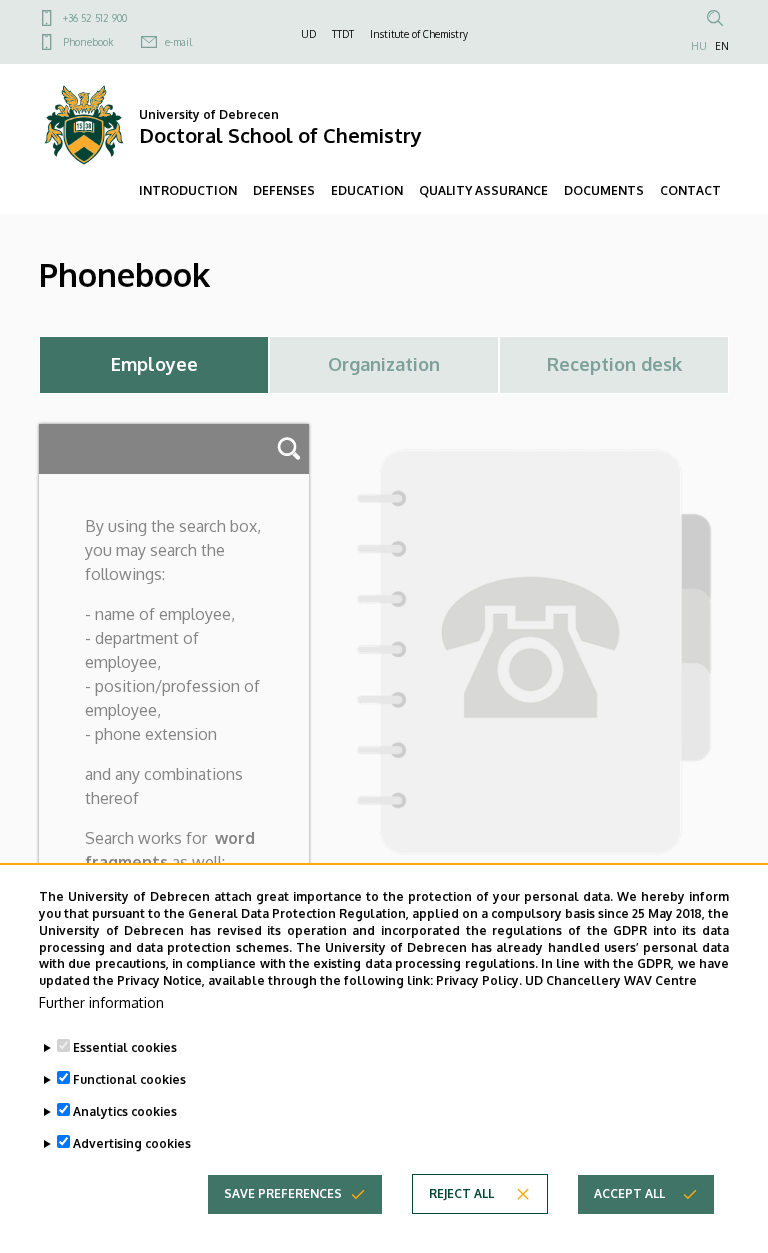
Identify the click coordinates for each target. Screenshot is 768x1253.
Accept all (629, 1193)
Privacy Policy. (479, 980)
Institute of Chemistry (419, 34)
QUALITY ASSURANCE (483, 190)
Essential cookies (125, 1047)
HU (699, 46)
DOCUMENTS (604, 190)
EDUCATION (367, 190)
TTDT (343, 34)
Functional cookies (129, 1079)
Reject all (461, 1193)
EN (722, 46)
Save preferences (283, 1193)
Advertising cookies (132, 1143)
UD (308, 34)
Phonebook (88, 42)
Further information (101, 1002)
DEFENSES (284, 190)
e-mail (178, 42)
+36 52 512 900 (95, 18)
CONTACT (690, 190)
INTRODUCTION (188, 190)
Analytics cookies (125, 1111)
